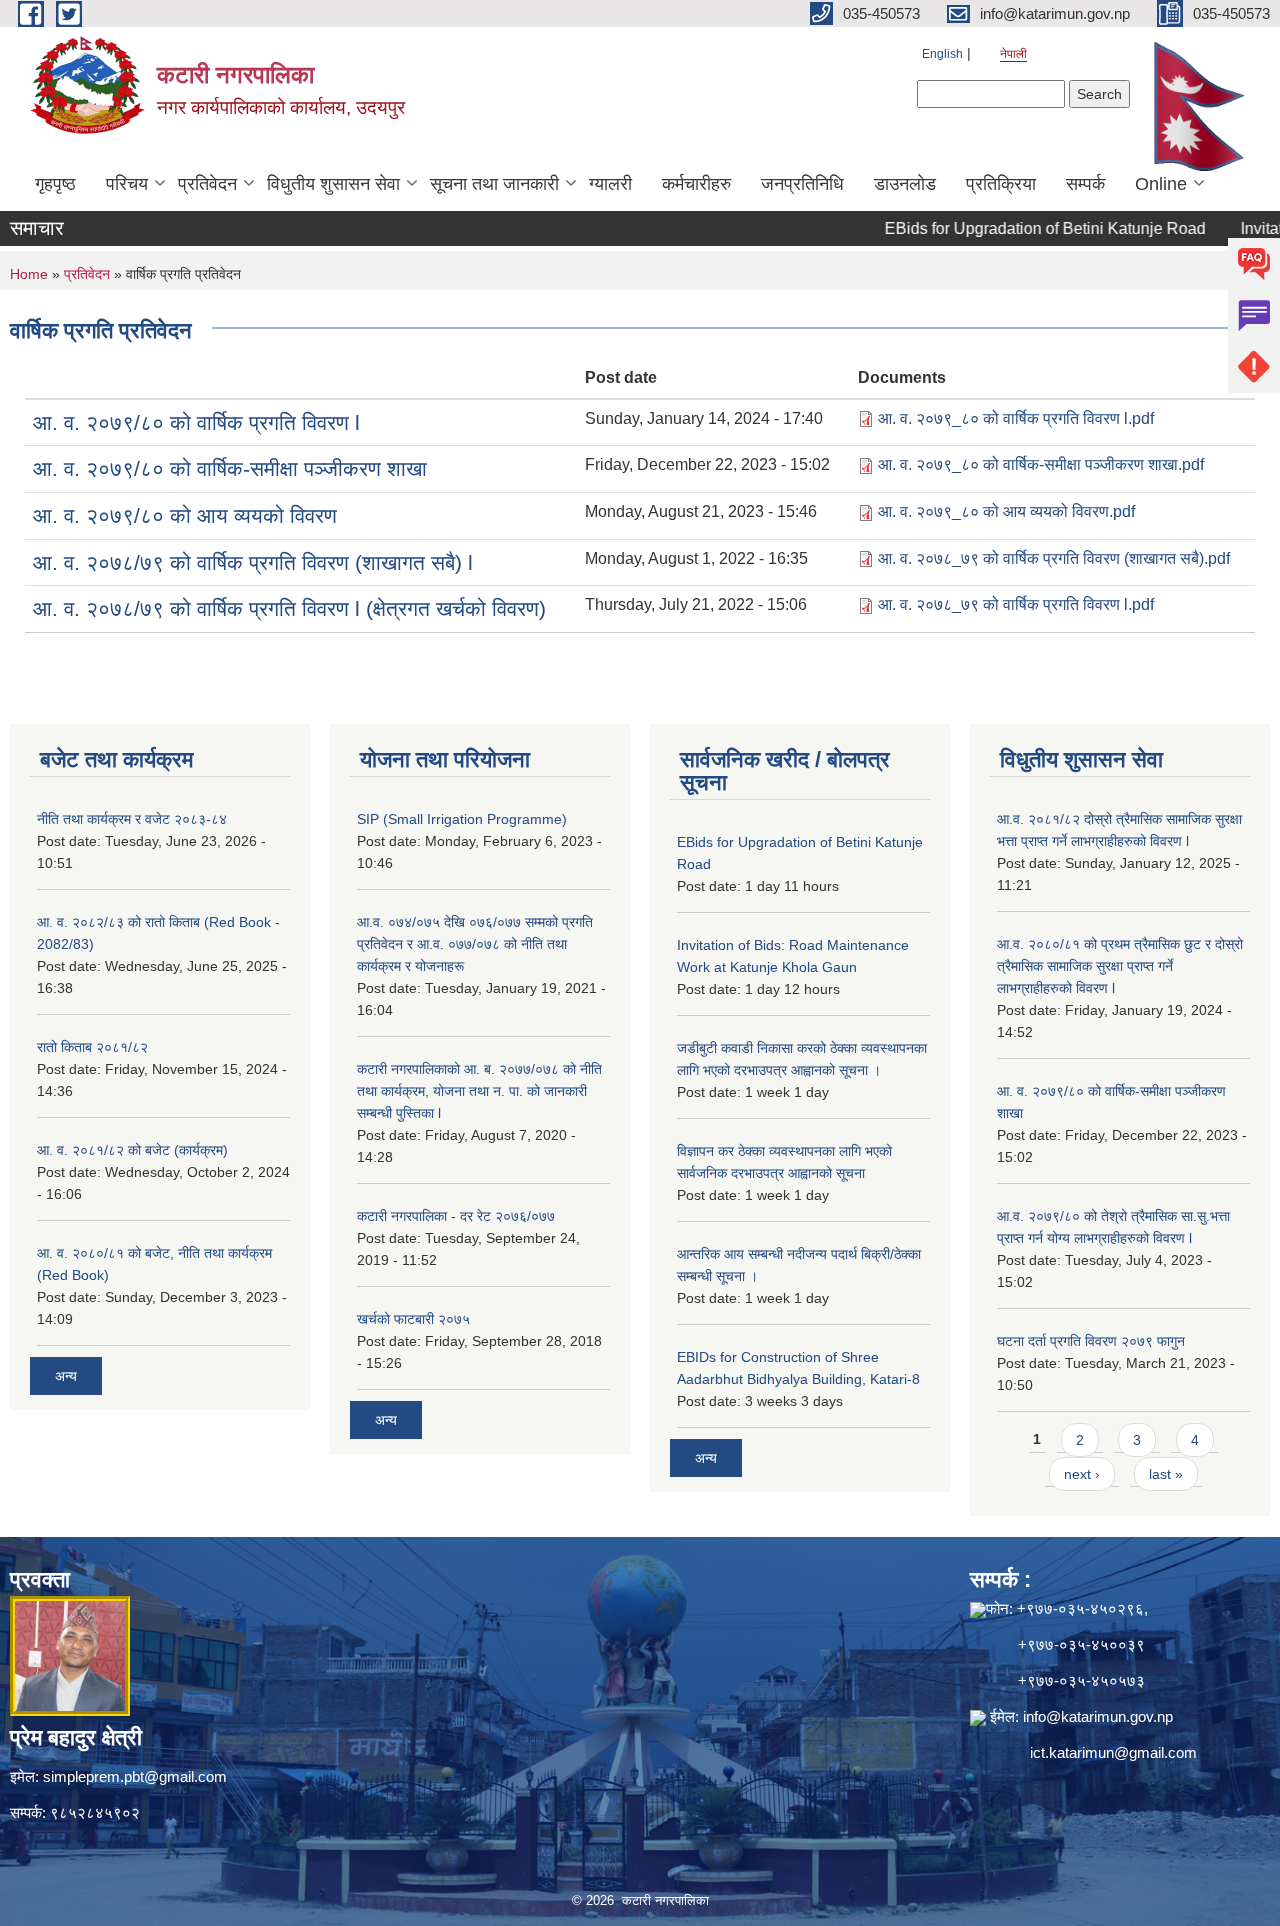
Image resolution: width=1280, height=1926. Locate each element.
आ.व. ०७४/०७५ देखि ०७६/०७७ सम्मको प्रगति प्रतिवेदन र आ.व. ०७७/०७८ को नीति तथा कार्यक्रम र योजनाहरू (475, 944)
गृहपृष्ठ (55, 184)
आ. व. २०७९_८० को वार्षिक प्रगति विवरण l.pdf (1016, 418)
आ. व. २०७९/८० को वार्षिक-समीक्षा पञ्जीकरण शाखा (230, 468)
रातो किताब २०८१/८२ (92, 1047)
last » (1166, 1474)
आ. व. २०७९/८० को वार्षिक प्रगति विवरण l (196, 422)
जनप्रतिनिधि (802, 184)
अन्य (66, 1376)
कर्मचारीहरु (696, 184)
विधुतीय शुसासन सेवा (333, 184)
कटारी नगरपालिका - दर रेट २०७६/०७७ (456, 1216)
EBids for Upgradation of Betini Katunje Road (1011, 228)
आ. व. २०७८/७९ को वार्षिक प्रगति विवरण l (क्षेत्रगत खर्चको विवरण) (289, 608)
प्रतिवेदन (207, 184)
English (942, 54)
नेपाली (1013, 54)
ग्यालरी (610, 184)
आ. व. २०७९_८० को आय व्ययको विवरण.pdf (1006, 511)
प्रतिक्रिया (1001, 184)
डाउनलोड (905, 184)
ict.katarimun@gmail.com (1113, 1752)
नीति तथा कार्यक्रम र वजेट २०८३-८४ (132, 819)
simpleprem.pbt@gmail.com (135, 1776)
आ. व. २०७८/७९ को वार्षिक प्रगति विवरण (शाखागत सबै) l (253, 562)
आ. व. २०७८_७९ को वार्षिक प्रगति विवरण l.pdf (1016, 604)
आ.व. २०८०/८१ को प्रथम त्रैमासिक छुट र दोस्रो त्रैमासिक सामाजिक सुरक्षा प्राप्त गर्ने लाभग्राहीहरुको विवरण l (1120, 966)
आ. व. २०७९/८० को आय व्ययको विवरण (185, 515)
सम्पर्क (1085, 184)
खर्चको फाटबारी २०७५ (413, 1319)
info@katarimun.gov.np (1098, 1716)
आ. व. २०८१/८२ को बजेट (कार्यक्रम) (132, 1150)
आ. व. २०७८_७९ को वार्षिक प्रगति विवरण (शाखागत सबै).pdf (1054, 558)
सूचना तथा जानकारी (494, 184)
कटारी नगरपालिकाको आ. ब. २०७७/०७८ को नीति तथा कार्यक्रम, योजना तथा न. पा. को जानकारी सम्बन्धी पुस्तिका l (479, 1091)
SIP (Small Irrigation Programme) (462, 819)
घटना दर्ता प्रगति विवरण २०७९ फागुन (1091, 1341)
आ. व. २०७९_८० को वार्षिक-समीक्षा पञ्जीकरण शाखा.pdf (1041, 464)
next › (1082, 1474)
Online (1161, 184)
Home (29, 274)
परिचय (127, 184)
